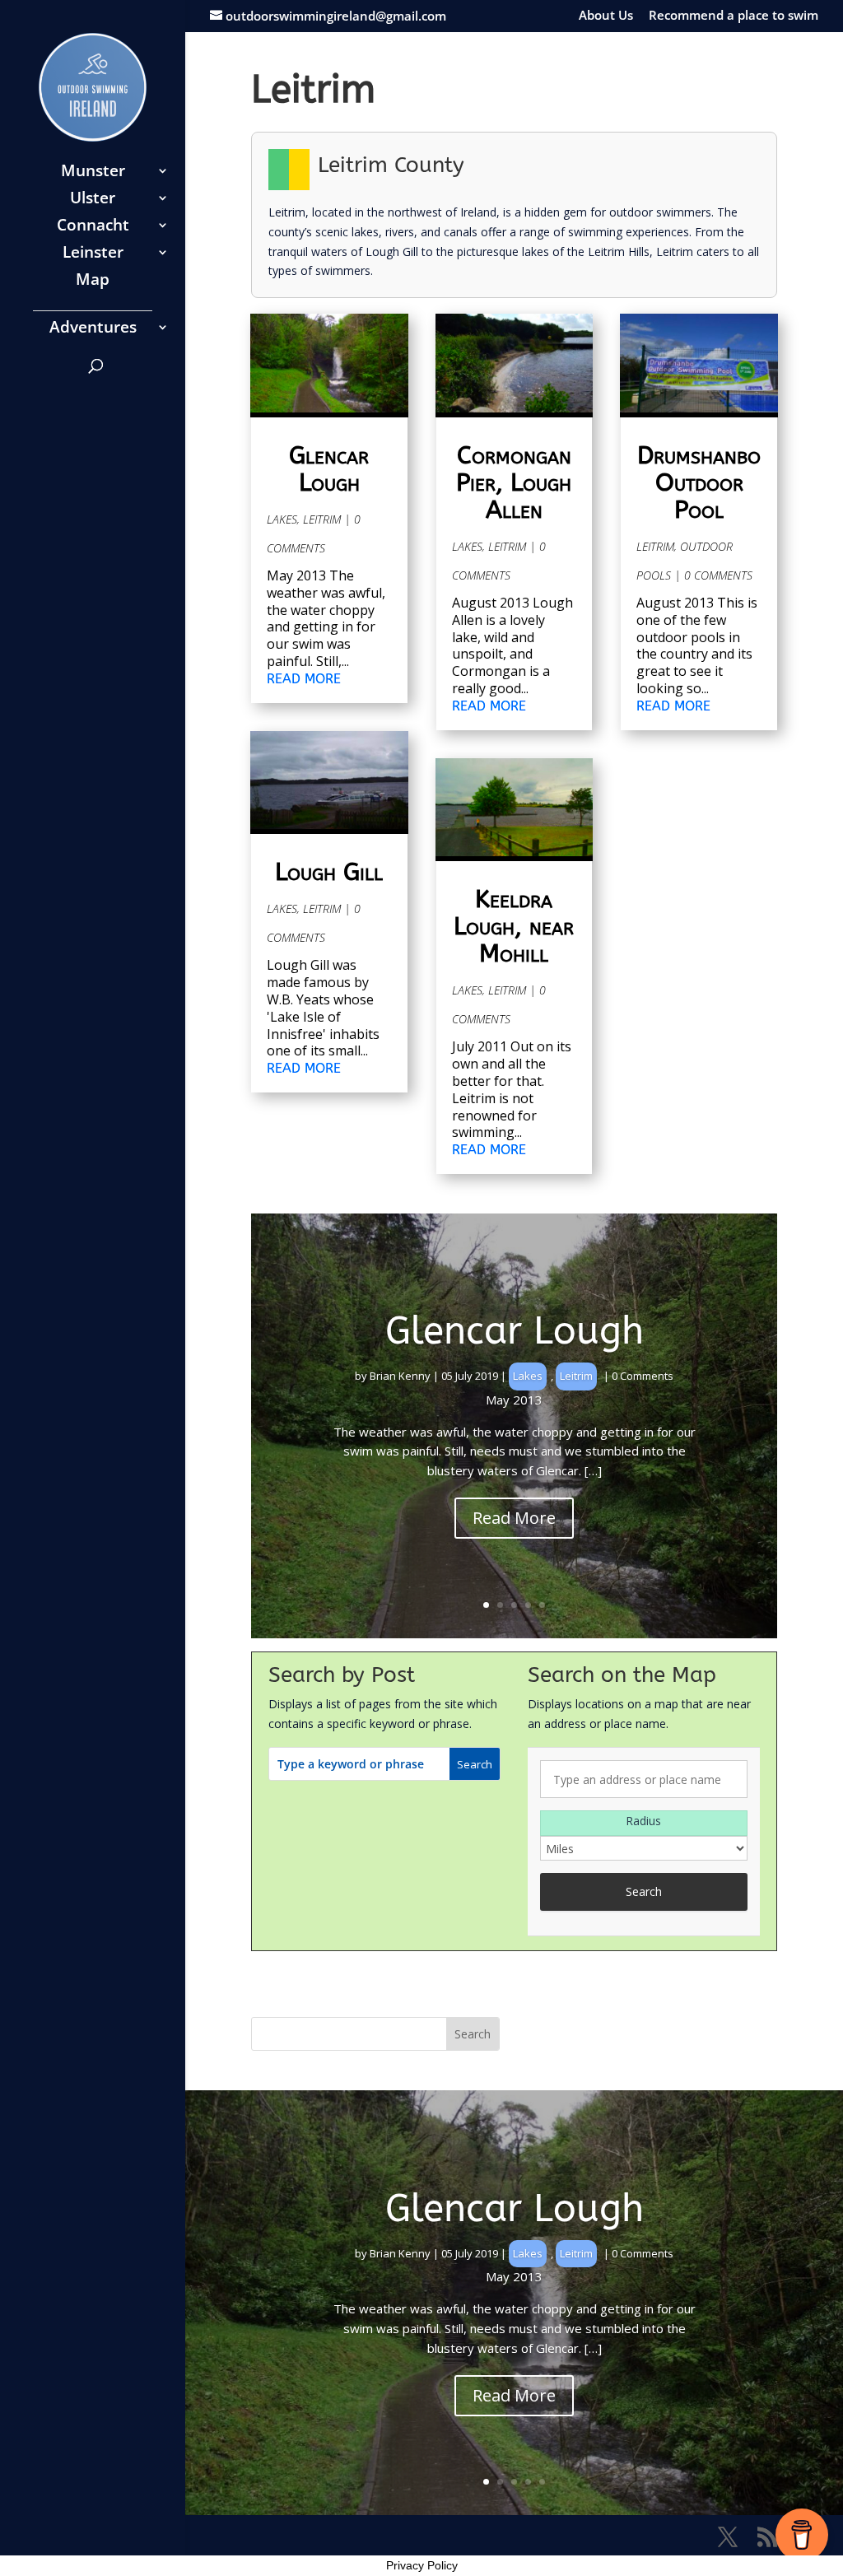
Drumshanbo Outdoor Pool (699, 482)
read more (304, 679)
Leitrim (322, 519)
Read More (514, 1518)
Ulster (93, 200)
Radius (643, 1821)
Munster (93, 173)
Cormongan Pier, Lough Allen (514, 482)
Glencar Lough (329, 469)
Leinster (93, 254)
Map (93, 282)
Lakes (282, 519)
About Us (606, 16)
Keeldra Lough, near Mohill (514, 926)
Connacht (93, 227)
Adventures (93, 329)
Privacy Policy (422, 2565)
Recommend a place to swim (734, 16)
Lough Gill (329, 872)
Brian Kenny (400, 1376)
